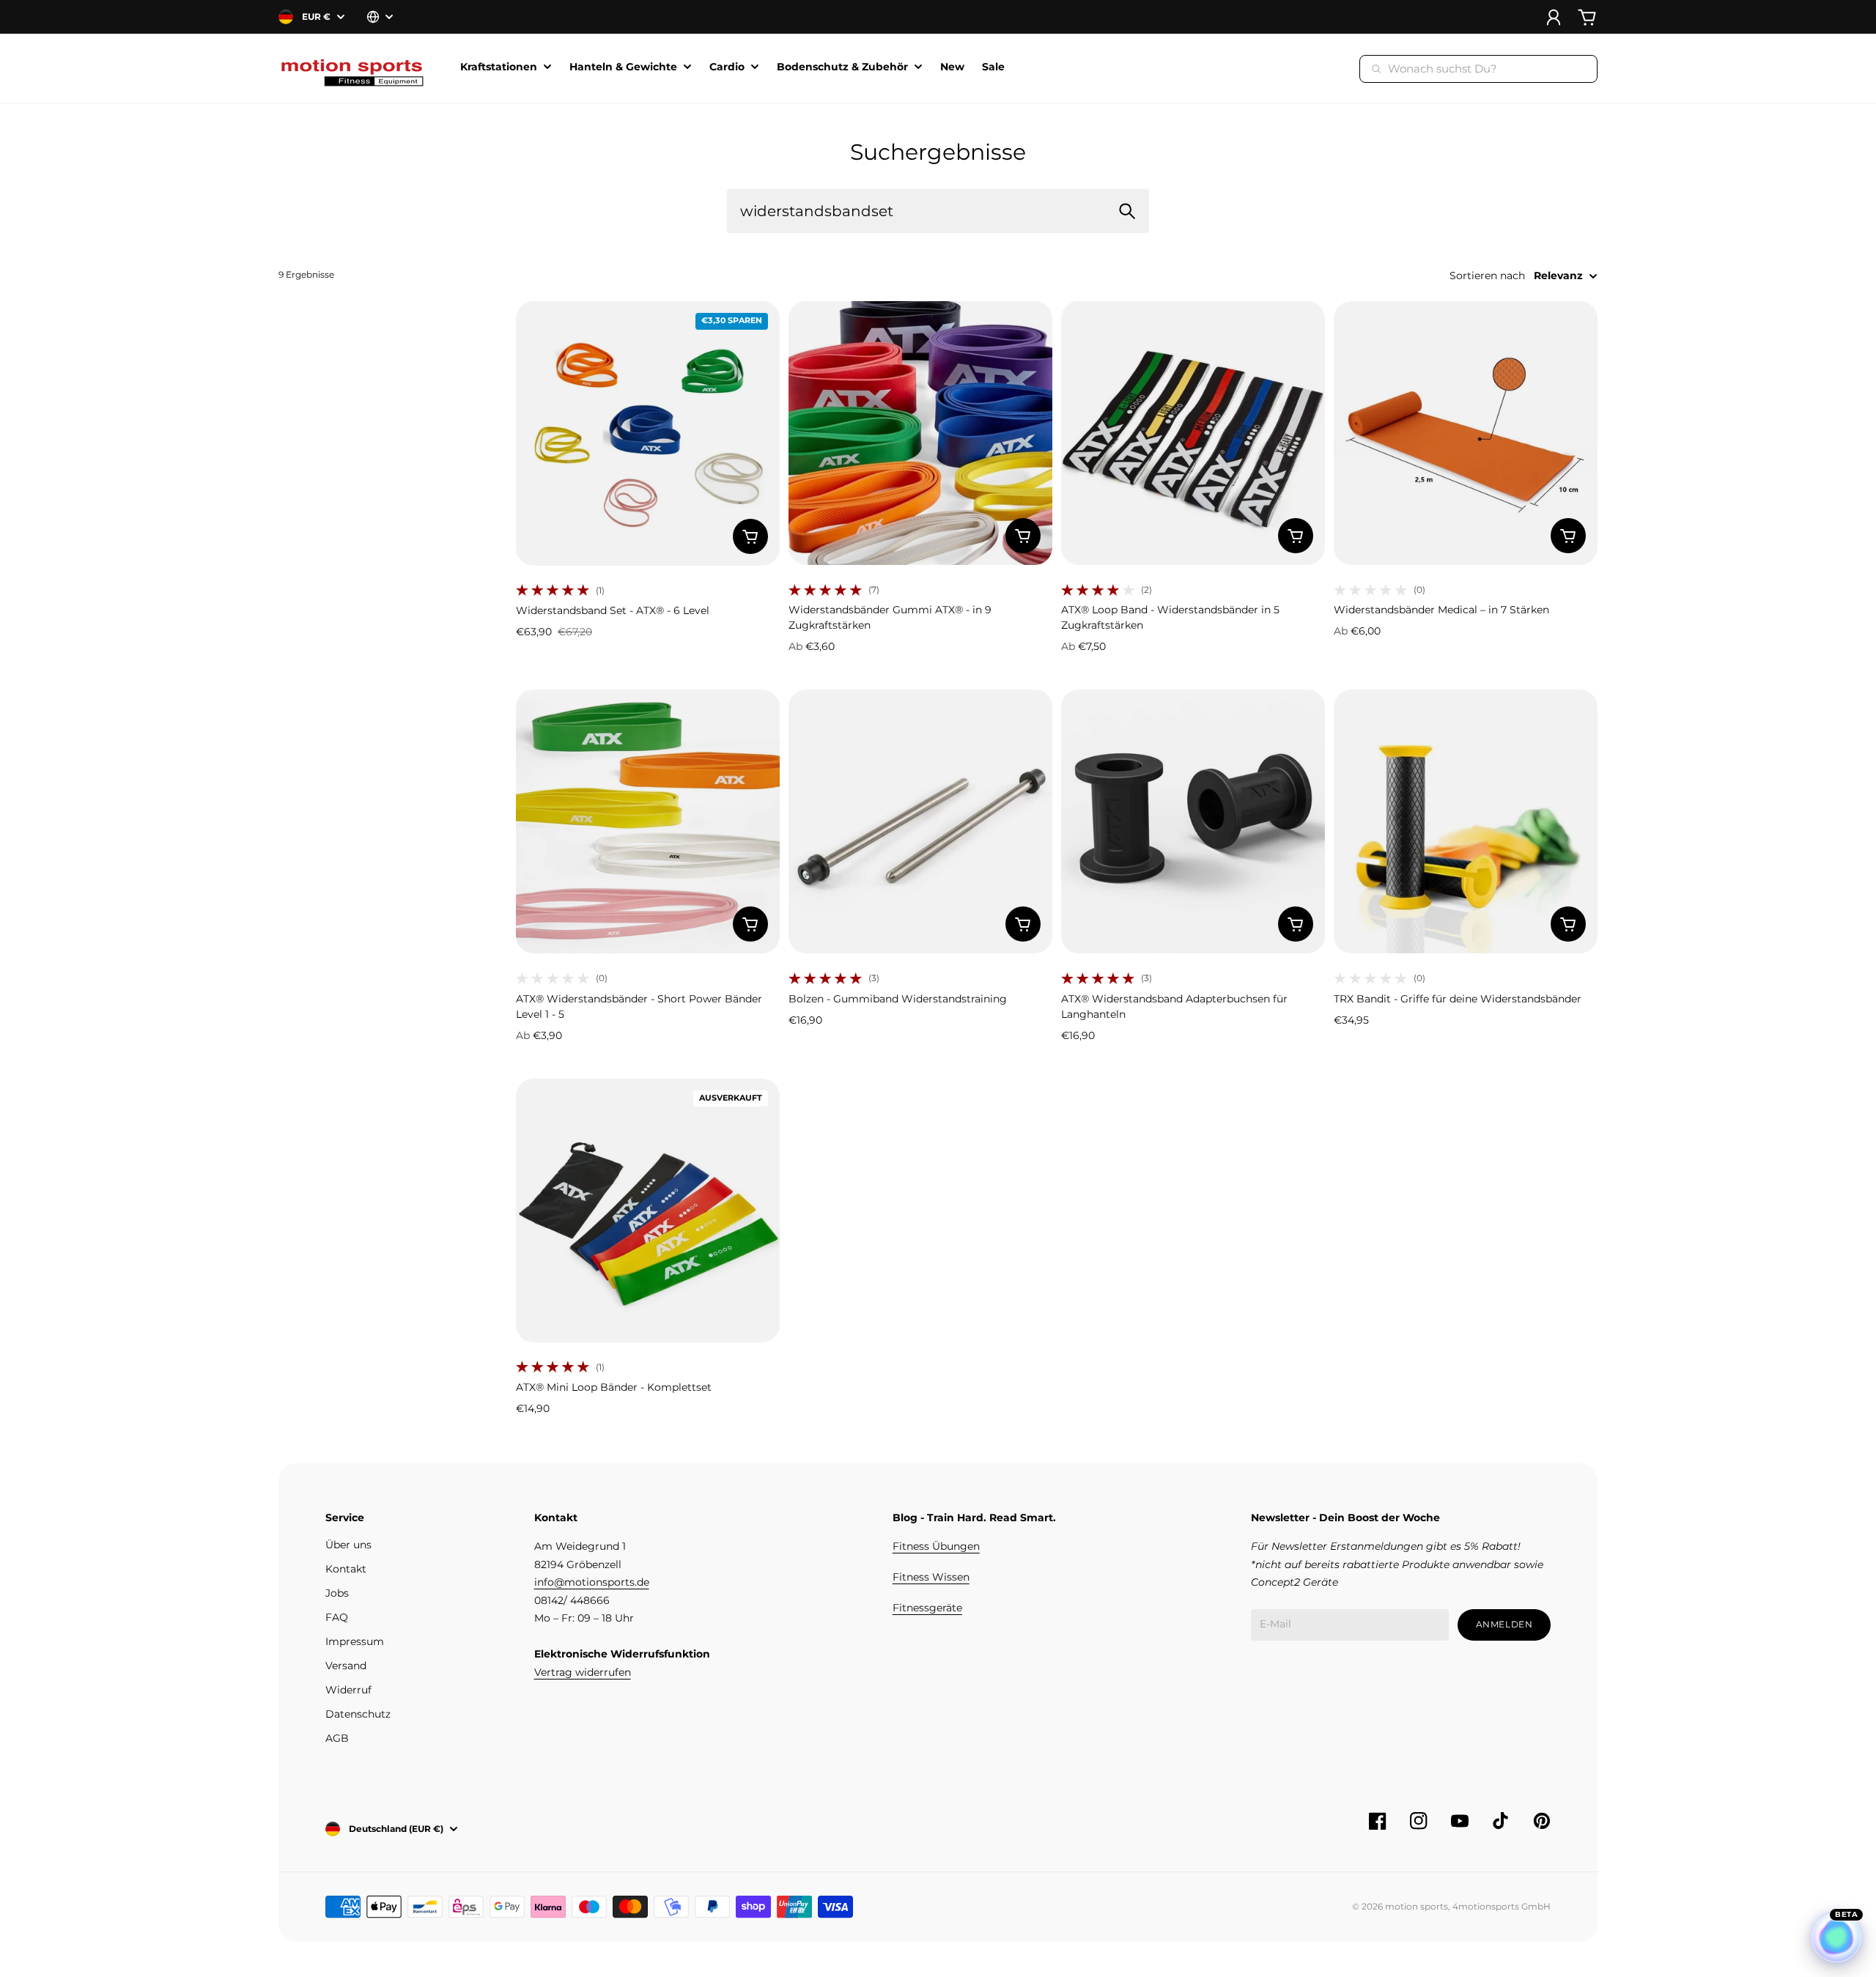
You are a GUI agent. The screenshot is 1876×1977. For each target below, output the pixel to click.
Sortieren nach (1487, 276)
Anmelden (1504, 1624)
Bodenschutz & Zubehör (842, 67)
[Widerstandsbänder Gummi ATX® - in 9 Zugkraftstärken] (920, 433)
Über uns (348, 1545)
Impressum (355, 1641)
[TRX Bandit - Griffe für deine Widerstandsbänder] (1466, 821)
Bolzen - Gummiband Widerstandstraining (898, 999)
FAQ (337, 1617)
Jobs (337, 1593)
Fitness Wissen (931, 1577)
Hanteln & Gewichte (623, 67)
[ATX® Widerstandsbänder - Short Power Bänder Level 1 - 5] (648, 821)
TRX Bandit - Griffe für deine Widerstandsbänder (1458, 999)
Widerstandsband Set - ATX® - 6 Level (613, 610)
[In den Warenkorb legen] (750, 536)
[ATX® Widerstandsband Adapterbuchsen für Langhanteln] (1193, 821)
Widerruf (348, 1690)
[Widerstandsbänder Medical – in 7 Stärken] (1466, 433)
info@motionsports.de (592, 1582)
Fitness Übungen (936, 1546)
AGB (337, 1738)
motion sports (1417, 1906)
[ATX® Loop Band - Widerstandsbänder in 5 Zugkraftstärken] (1193, 433)
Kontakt (346, 1569)
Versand (346, 1666)
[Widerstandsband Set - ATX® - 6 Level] (648, 433)
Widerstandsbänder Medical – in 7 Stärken (1441, 610)
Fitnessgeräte (927, 1608)
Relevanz (1558, 276)
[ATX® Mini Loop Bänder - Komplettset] (648, 1211)
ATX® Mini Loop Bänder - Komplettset (614, 1387)
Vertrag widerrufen (583, 1672)
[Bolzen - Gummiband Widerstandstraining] (920, 821)
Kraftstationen (499, 67)
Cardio (727, 67)
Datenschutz (358, 1714)
